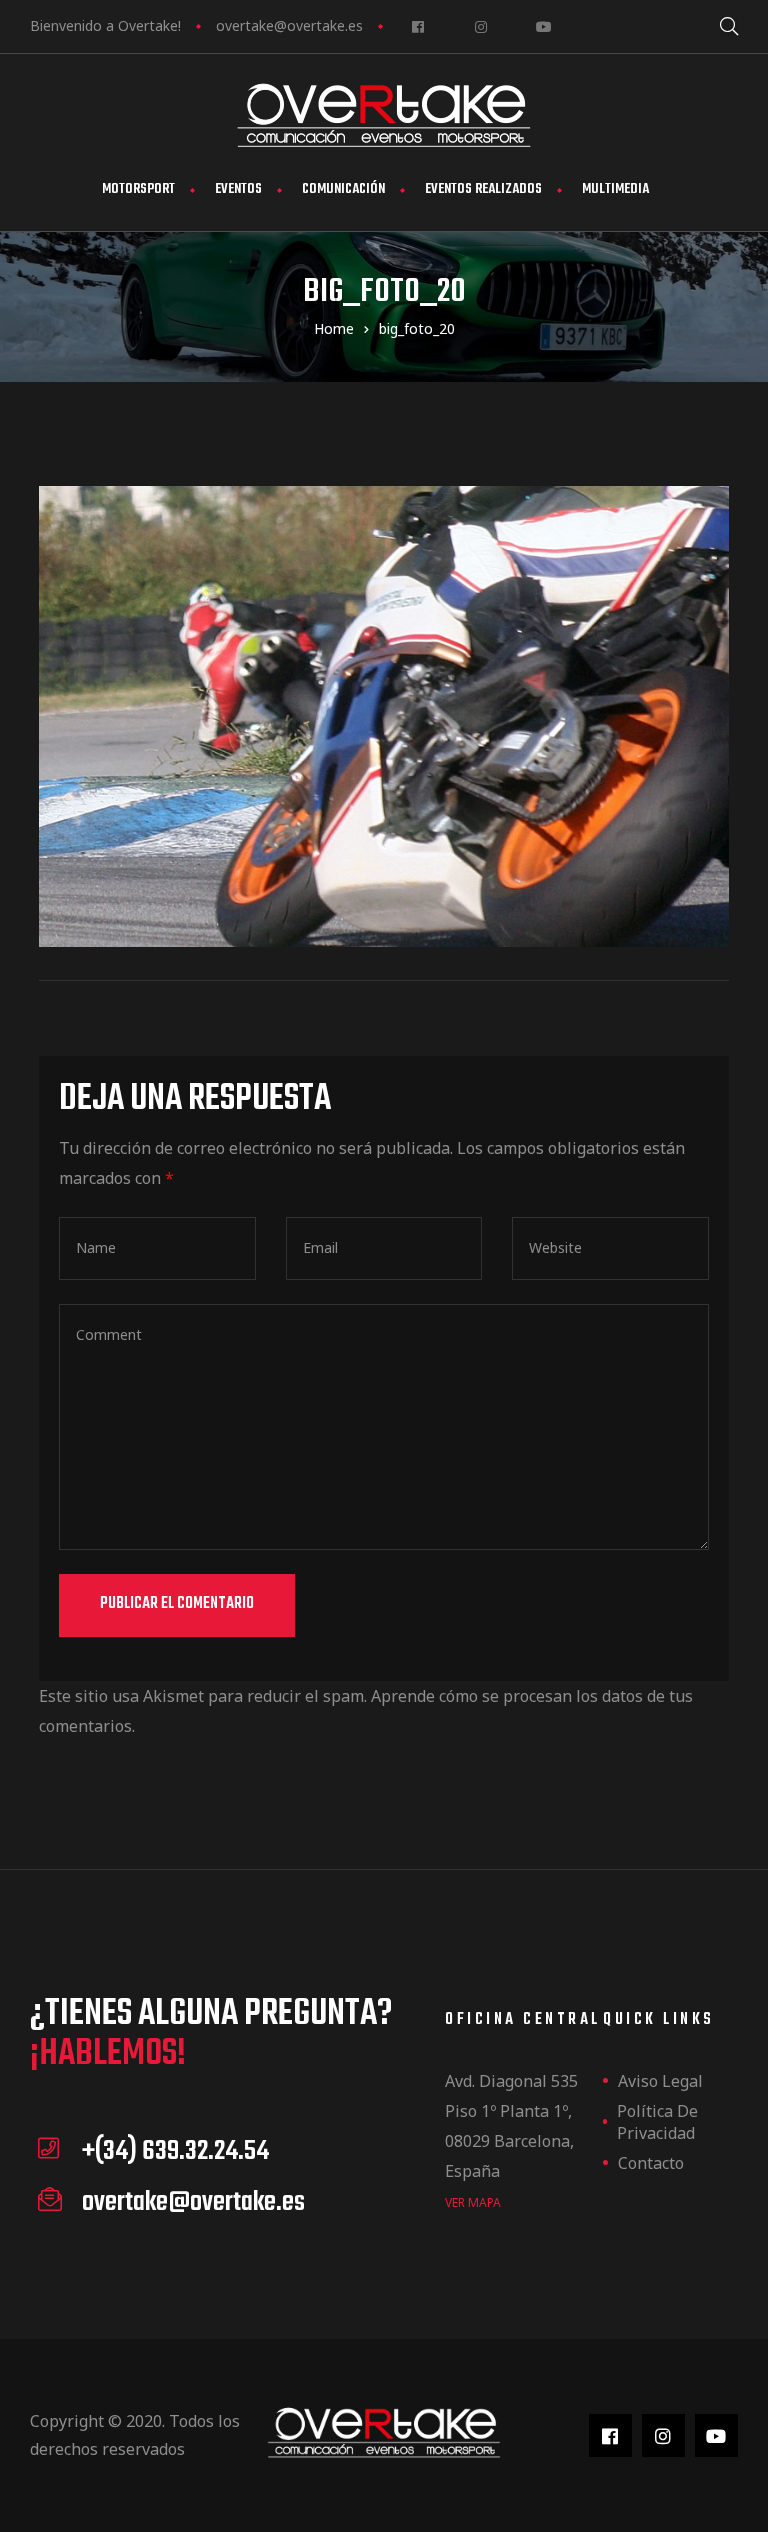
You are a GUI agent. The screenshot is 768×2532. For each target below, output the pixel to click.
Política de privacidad (657, 2122)
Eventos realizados (483, 189)
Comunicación (343, 189)
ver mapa (473, 2202)
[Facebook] (417, 26)
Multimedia (615, 189)
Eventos (238, 189)
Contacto (651, 2163)
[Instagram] (480, 26)
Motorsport (138, 189)
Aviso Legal (660, 2081)
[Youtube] (543, 26)
